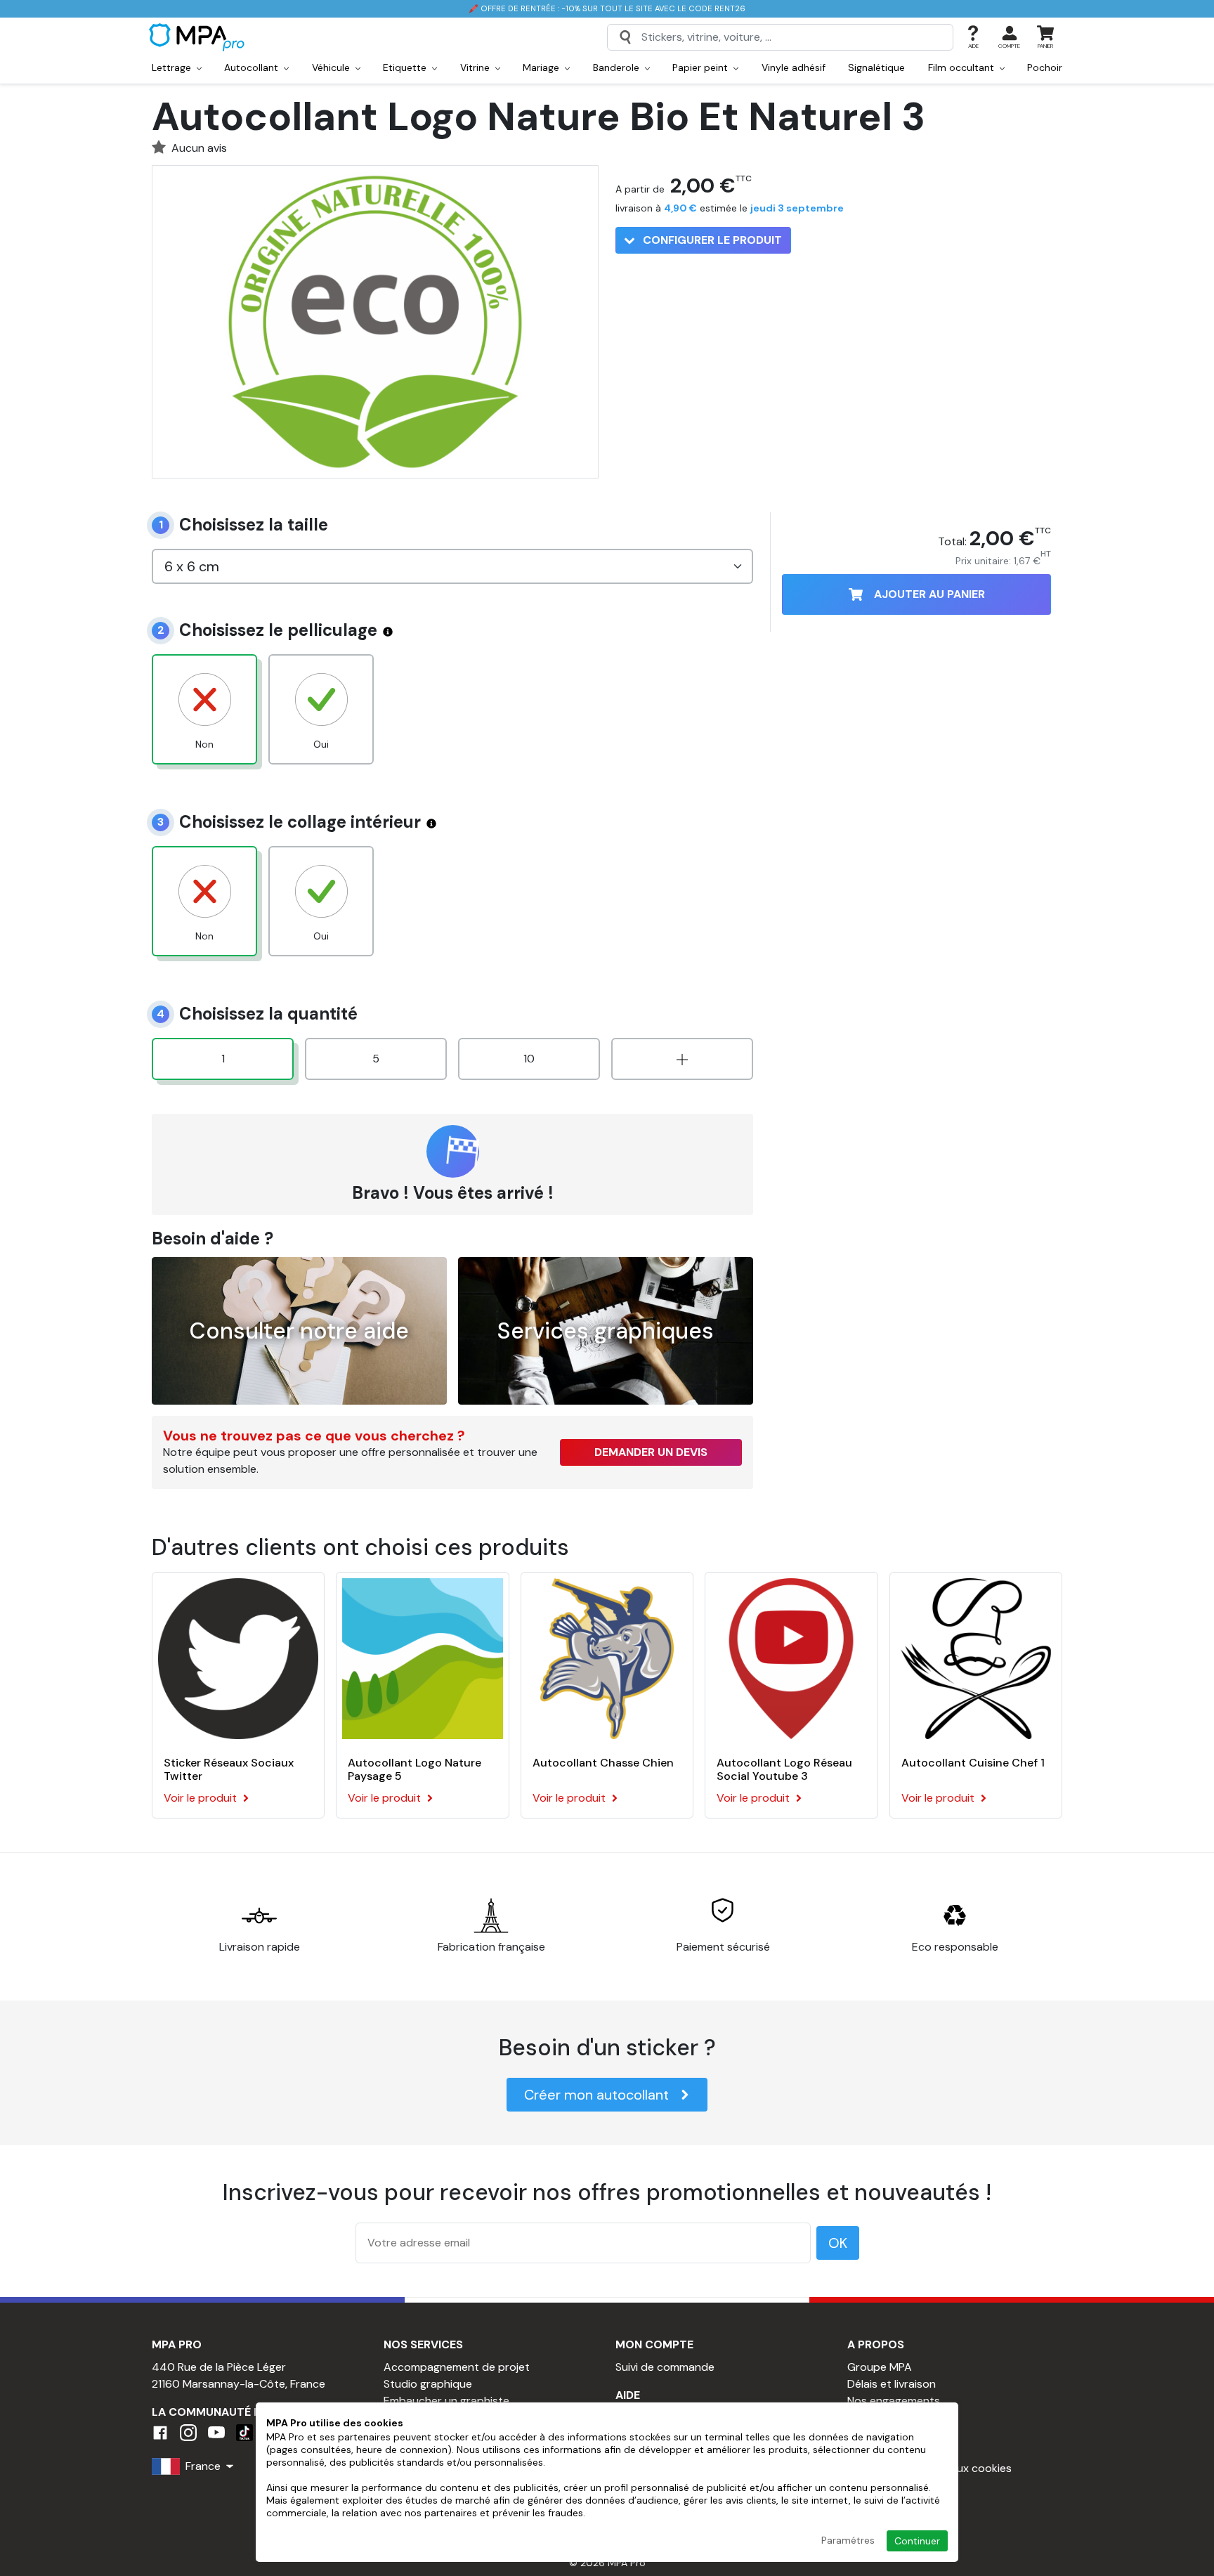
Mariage (542, 67)
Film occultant (962, 67)
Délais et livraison (892, 2384)
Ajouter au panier (929, 594)
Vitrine (476, 67)
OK (838, 2243)
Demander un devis (651, 1452)
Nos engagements (894, 2401)
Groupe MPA (880, 2367)
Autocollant (253, 67)
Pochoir (1045, 67)
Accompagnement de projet (457, 2367)
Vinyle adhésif (794, 67)
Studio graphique (428, 2384)
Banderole (618, 67)
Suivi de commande (665, 2367)
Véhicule (332, 67)
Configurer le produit (711, 240)
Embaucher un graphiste (446, 2401)
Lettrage (173, 67)
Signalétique (876, 67)
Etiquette (406, 67)
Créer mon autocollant (596, 2095)
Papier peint (701, 67)
